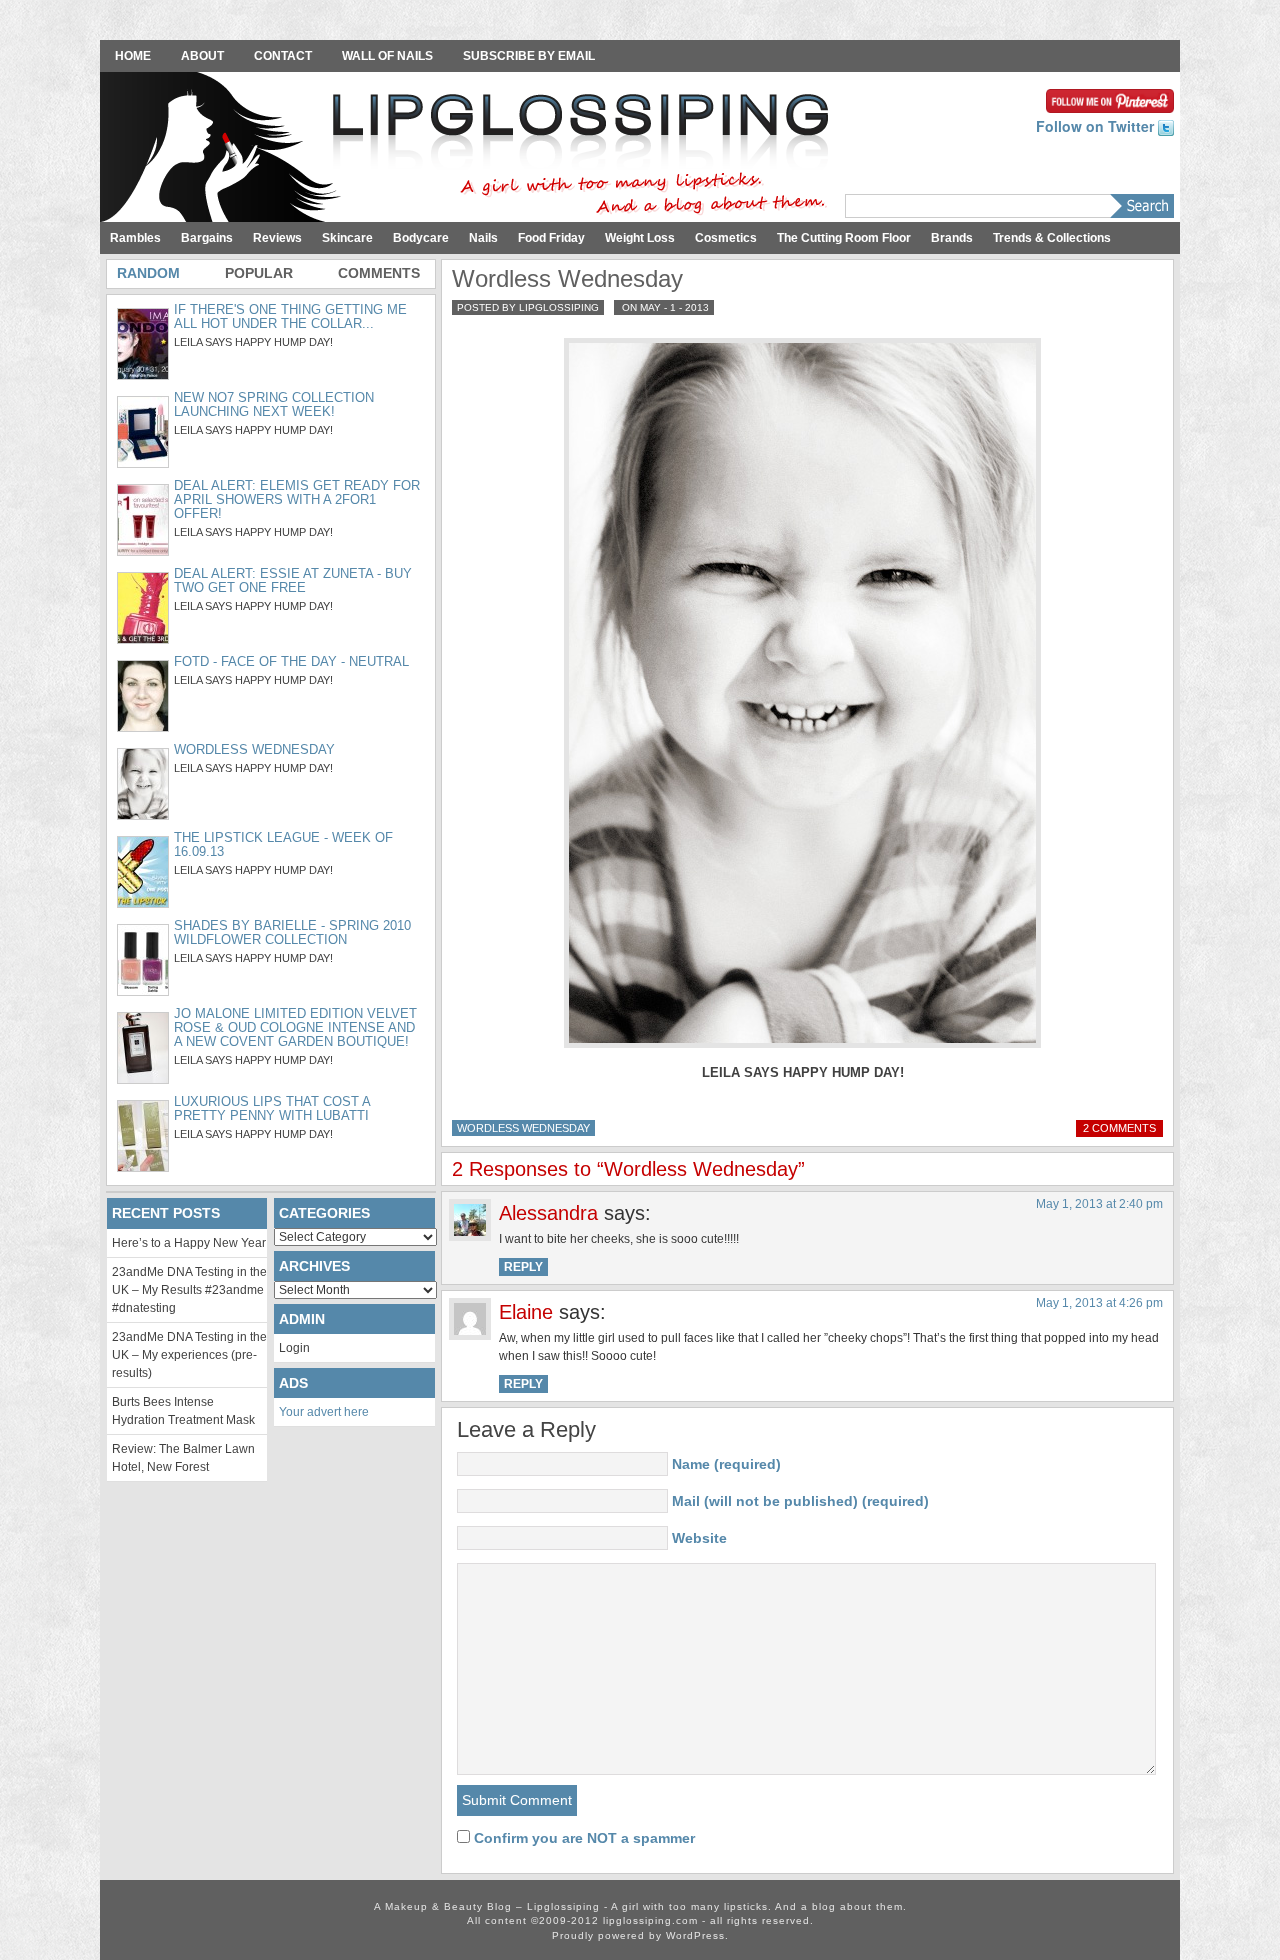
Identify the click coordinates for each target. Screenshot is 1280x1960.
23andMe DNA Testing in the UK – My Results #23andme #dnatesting (189, 1290)
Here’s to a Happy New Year (189, 1243)
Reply (523, 1267)
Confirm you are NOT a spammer (582, 1838)
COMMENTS (379, 273)
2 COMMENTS (1119, 1128)
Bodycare (421, 238)
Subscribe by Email (529, 56)
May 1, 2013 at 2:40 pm (1099, 1204)
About (202, 56)
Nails (483, 238)
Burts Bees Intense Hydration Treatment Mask (183, 1411)
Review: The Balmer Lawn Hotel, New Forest (183, 1458)
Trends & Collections (1052, 238)
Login (294, 1348)
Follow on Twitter (1097, 126)
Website (699, 1538)
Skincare (347, 238)
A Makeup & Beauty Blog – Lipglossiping (470, 149)
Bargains (207, 238)
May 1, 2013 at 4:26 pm (1099, 1303)
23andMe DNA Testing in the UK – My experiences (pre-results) (189, 1355)
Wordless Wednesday (523, 1128)
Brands (952, 238)
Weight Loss (640, 238)
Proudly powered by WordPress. (640, 1935)
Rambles (135, 238)
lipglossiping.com (650, 1920)
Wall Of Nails (387, 56)
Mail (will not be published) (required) (800, 1501)
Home (133, 56)
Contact (283, 56)
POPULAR (259, 273)
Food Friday (551, 238)
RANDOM (148, 273)
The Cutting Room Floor (844, 238)
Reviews (277, 238)
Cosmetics (726, 238)
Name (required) (726, 1464)
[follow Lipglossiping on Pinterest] (1110, 99)
